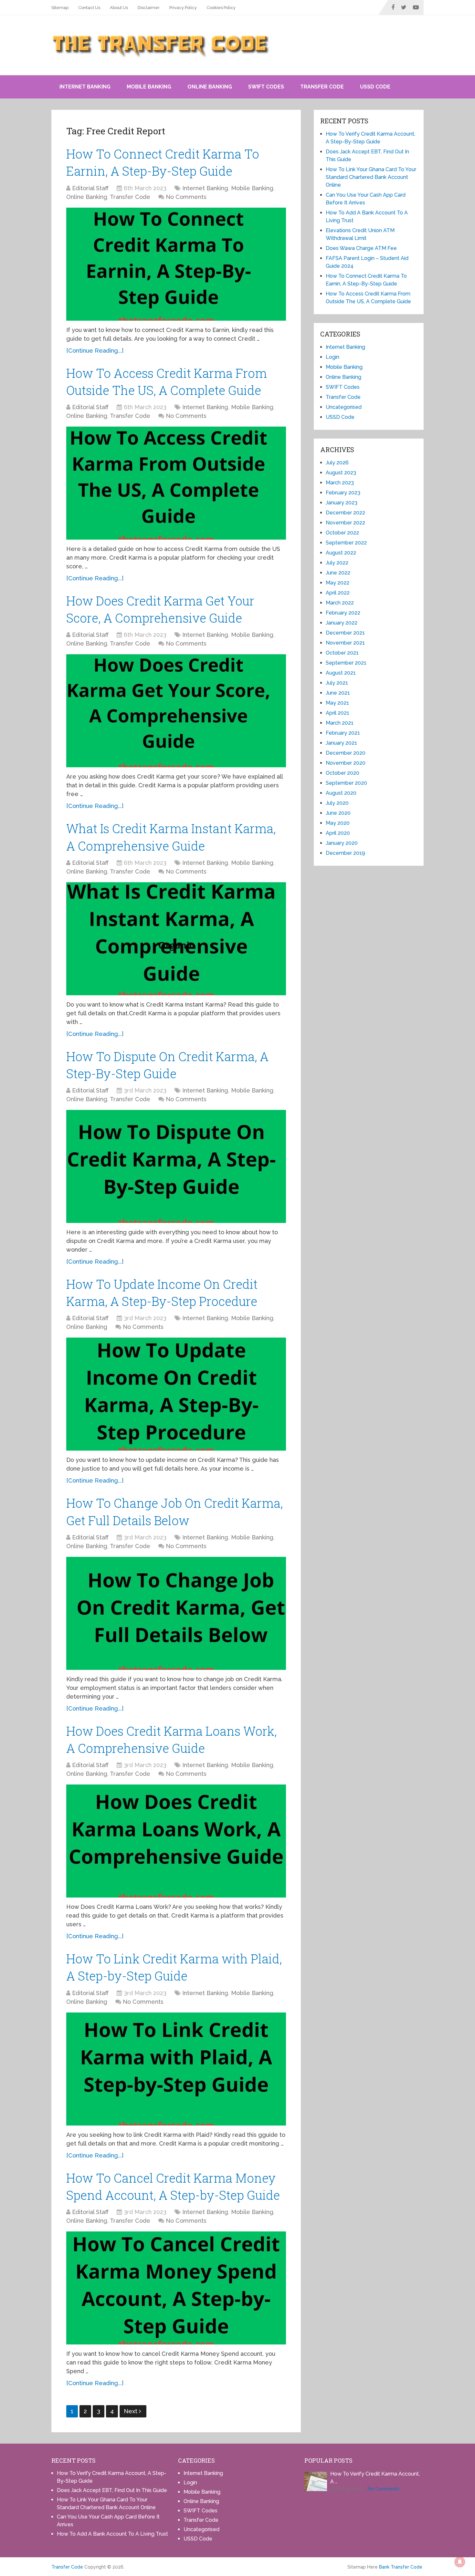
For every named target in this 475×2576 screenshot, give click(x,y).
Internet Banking (85, 87)
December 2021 (345, 633)
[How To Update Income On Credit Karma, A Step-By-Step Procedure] (176, 1394)
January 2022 (342, 623)
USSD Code (375, 87)
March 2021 (340, 723)
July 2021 (337, 683)
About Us (119, 8)
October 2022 (342, 533)
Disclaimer (149, 8)
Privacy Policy (183, 8)
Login (332, 357)
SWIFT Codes (266, 87)
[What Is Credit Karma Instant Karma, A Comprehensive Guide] (176, 939)
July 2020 (337, 803)
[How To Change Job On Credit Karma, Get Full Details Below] (176, 1613)
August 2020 (341, 793)
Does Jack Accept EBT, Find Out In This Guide (112, 2490)
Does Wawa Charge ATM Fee (361, 248)
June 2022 (338, 573)
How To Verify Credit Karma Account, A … (375, 2478)
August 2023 (341, 473)
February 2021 (343, 733)
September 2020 (346, 783)
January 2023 (342, 503)
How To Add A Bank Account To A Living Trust (112, 2534)
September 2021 (346, 663)
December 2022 (345, 513)
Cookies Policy (221, 8)
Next (131, 2411)
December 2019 (345, 853)
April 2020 (338, 833)
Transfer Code (322, 87)
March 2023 (340, 483)
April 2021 (338, 713)
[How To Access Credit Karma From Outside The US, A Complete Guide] (176, 483)
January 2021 (341, 743)
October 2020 (343, 773)
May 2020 (338, 823)
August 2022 (341, 553)
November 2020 (346, 763)
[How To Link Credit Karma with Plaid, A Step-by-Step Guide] (176, 2069)
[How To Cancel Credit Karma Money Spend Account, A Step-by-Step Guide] (176, 2288)
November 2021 (345, 643)
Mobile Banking (149, 87)
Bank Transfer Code (401, 2567)
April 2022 (338, 593)
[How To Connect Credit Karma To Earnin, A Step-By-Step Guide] (176, 264)
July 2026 (337, 463)
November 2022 (345, 523)
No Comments (186, 197)
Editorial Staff (90, 188)
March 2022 (340, 603)
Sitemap (60, 8)
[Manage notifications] (460, 2562)
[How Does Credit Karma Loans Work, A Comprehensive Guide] (176, 1841)
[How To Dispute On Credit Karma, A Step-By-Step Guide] (176, 1166)
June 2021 (338, 693)
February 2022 (343, 613)
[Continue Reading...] (95, 351)
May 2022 (338, 583)
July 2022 (337, 563)
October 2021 (342, 653)
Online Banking (210, 87)
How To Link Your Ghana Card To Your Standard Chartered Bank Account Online (371, 177)
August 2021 (341, 673)
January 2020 (342, 843)
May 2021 (337, 703)
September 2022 (346, 543)
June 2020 (338, 813)
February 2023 (343, 493)
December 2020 (346, 753)
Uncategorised (344, 407)
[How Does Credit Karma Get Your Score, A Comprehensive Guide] (176, 711)
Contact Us (89, 8)
